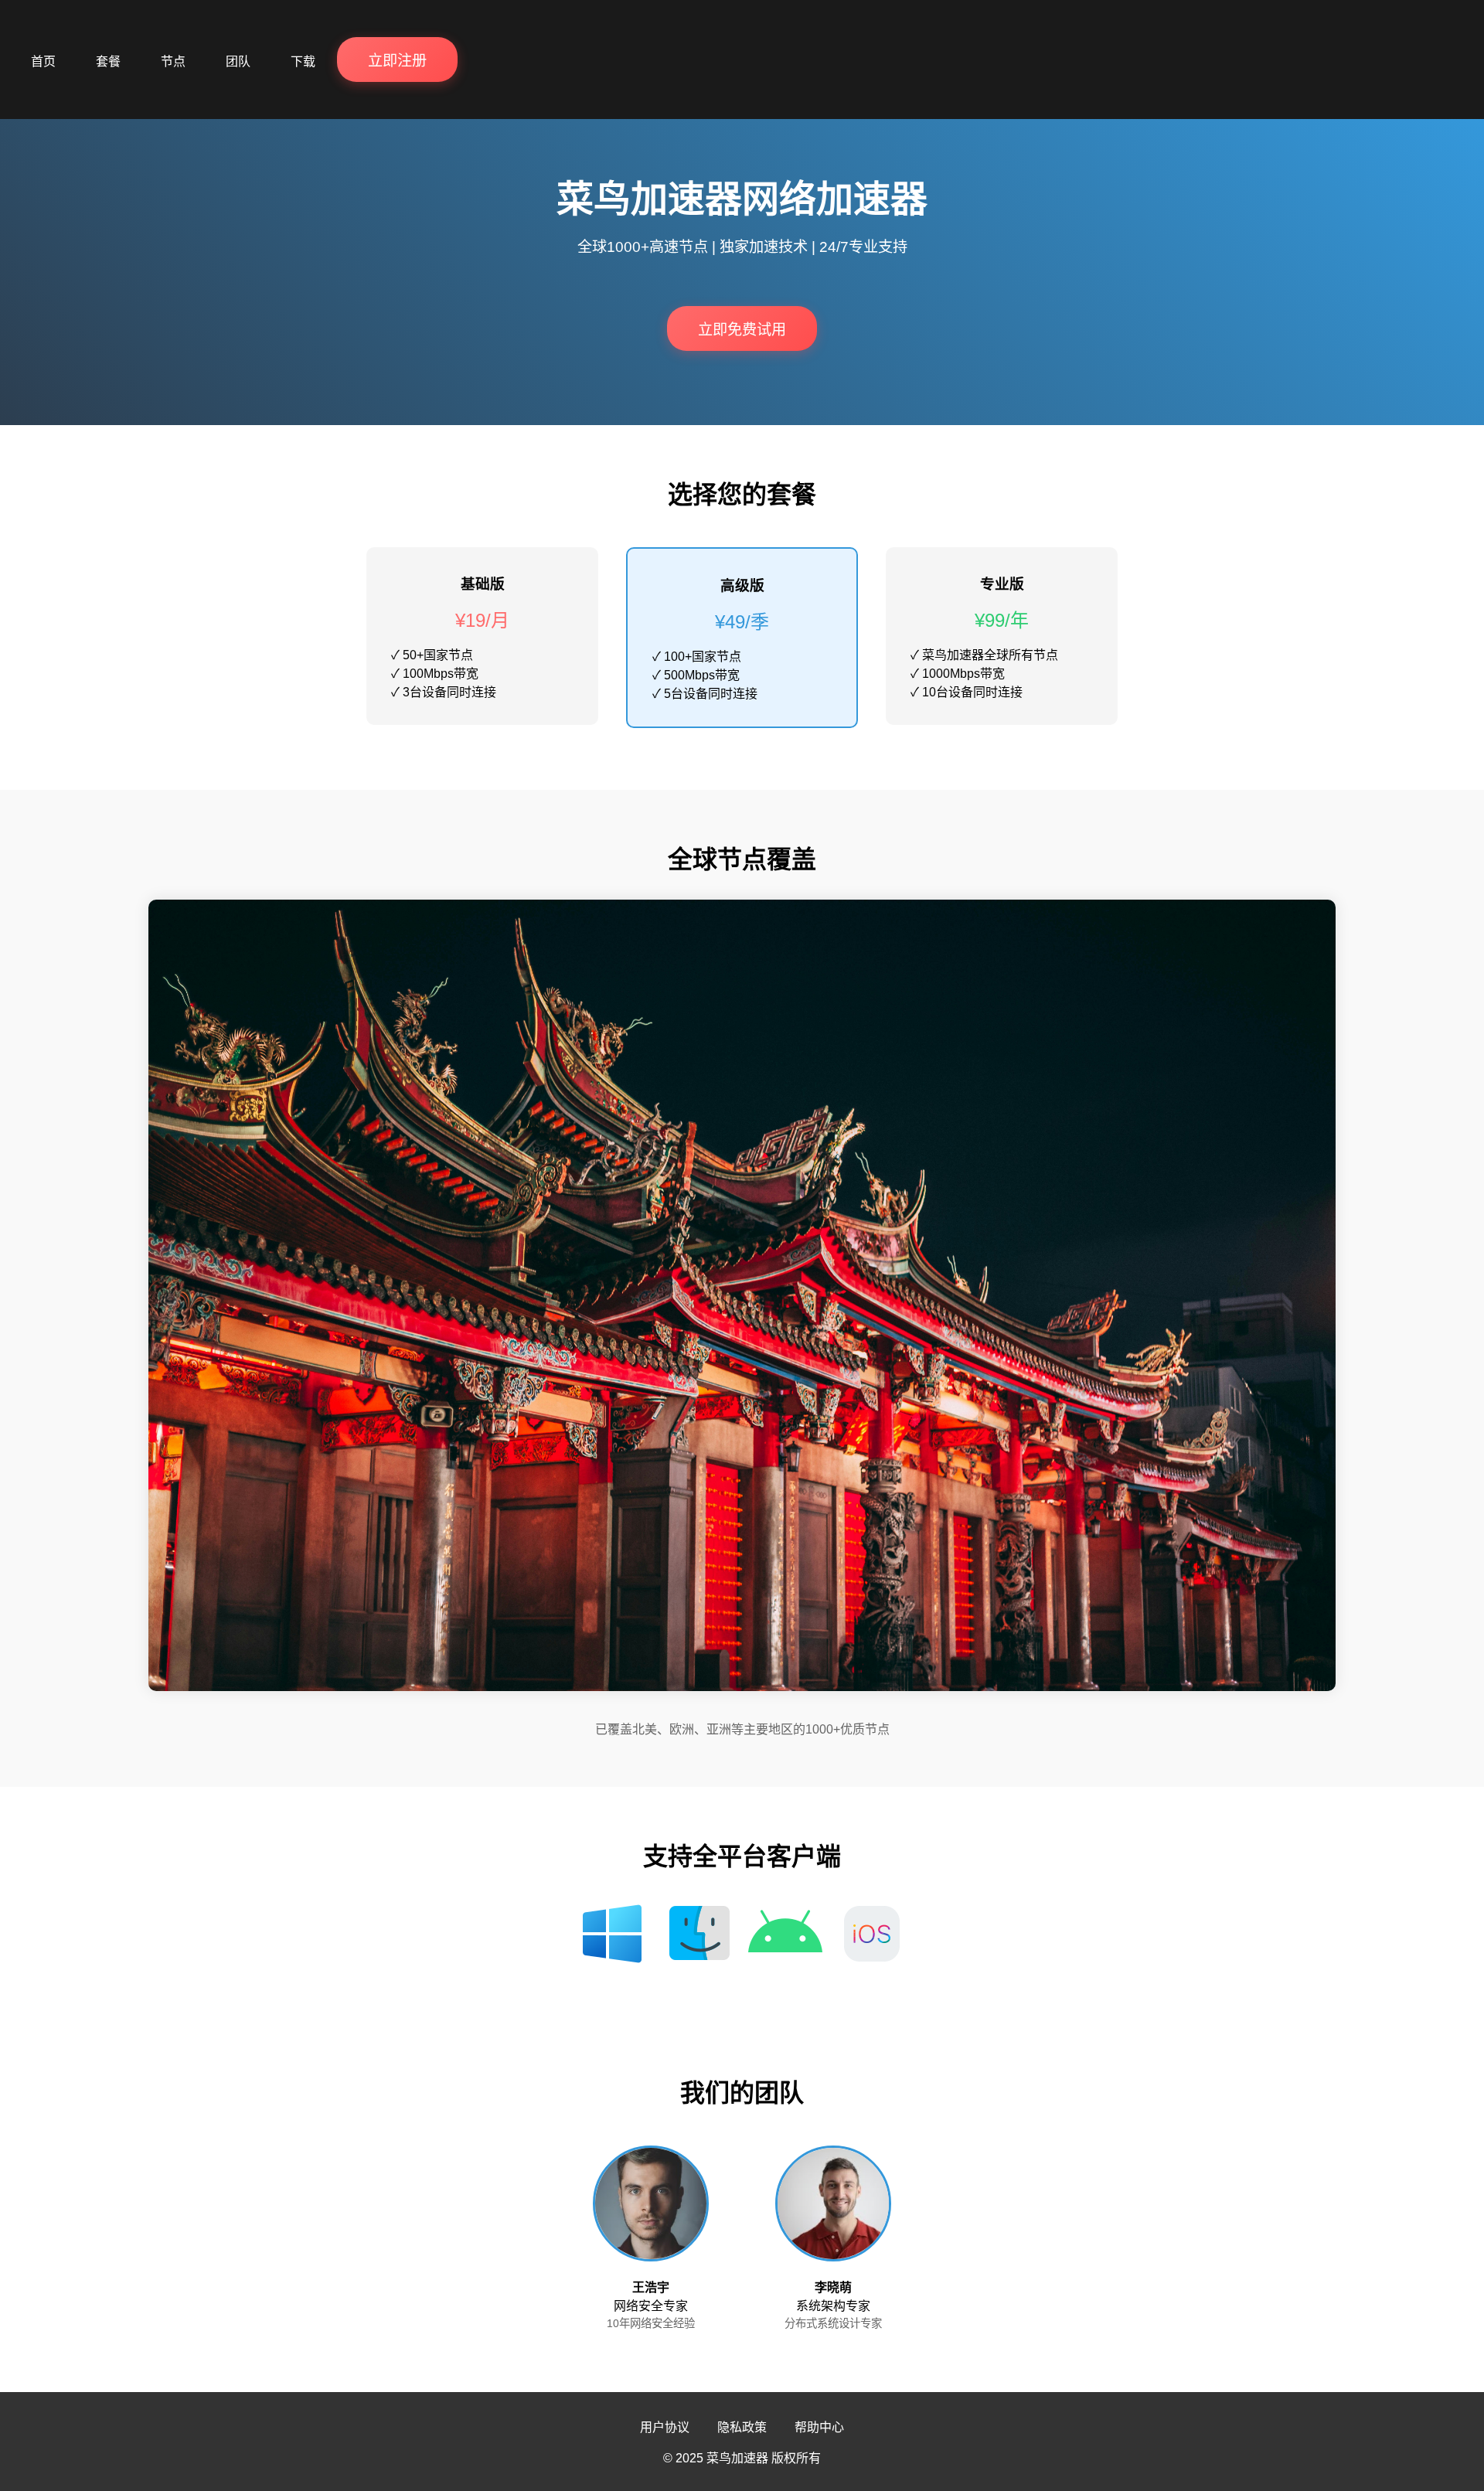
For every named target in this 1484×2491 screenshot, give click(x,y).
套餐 (108, 61)
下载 (303, 61)
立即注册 (397, 61)
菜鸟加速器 (737, 2458)
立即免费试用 (742, 330)
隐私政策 (742, 2427)
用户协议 (665, 2427)
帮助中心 (819, 2427)
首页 (43, 61)
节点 (173, 61)
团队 (238, 61)
